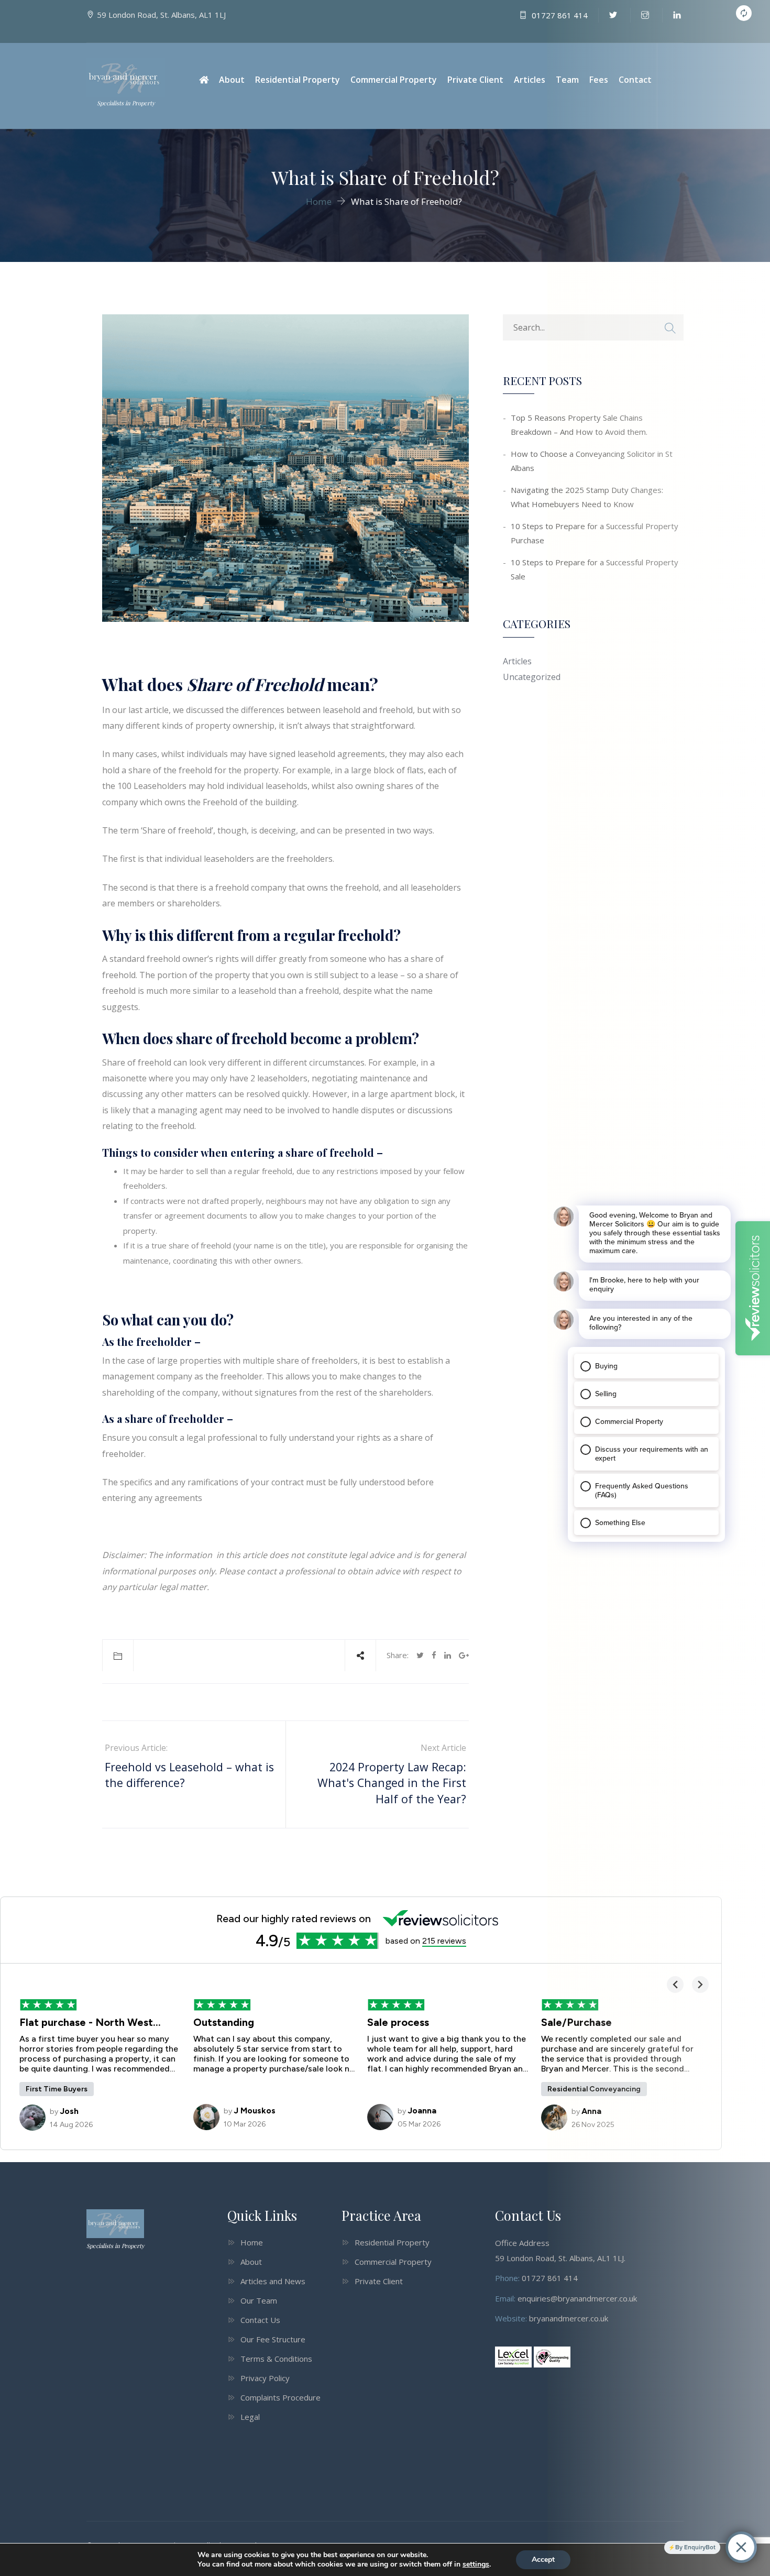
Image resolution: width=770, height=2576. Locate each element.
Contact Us (260, 2320)
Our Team (259, 2300)
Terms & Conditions (276, 2359)
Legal (250, 2417)
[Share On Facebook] (434, 1655)
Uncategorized (532, 677)
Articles (530, 80)
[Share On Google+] (464, 1655)
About (232, 80)
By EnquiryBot (695, 2547)
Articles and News (273, 2281)
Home (252, 2242)
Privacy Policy (265, 2378)
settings (476, 2564)
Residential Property (298, 80)
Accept (543, 2559)
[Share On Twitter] (420, 1655)
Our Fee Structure (273, 2339)
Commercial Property (394, 80)
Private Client (475, 80)
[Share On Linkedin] (448, 1655)
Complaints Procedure (280, 2397)
